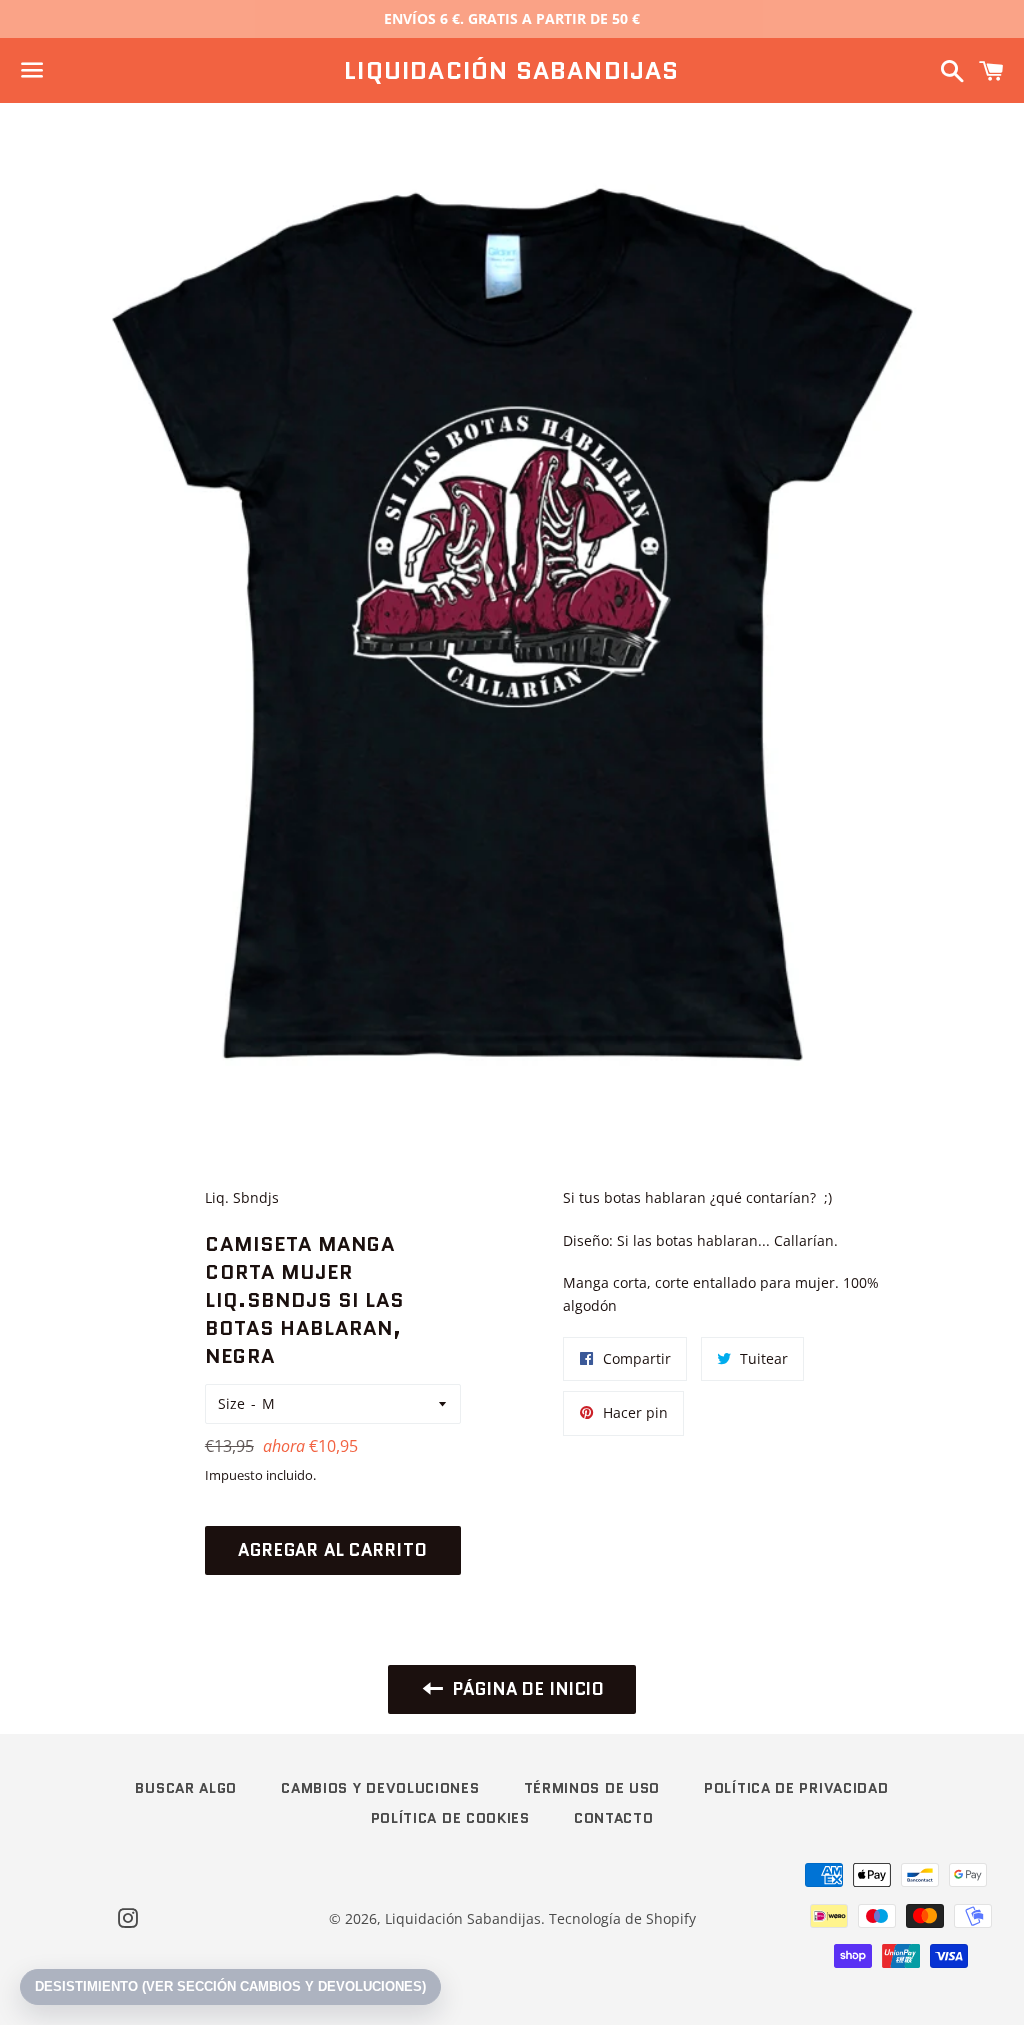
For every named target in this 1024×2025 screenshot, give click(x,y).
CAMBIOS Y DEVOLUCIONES (380, 1788)
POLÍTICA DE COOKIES (450, 1818)
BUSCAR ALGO (186, 1788)
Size (231, 1403)
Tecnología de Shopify (622, 1918)
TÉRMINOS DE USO (592, 1788)
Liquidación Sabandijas (511, 71)
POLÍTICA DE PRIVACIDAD (796, 1788)
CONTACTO (614, 1818)
